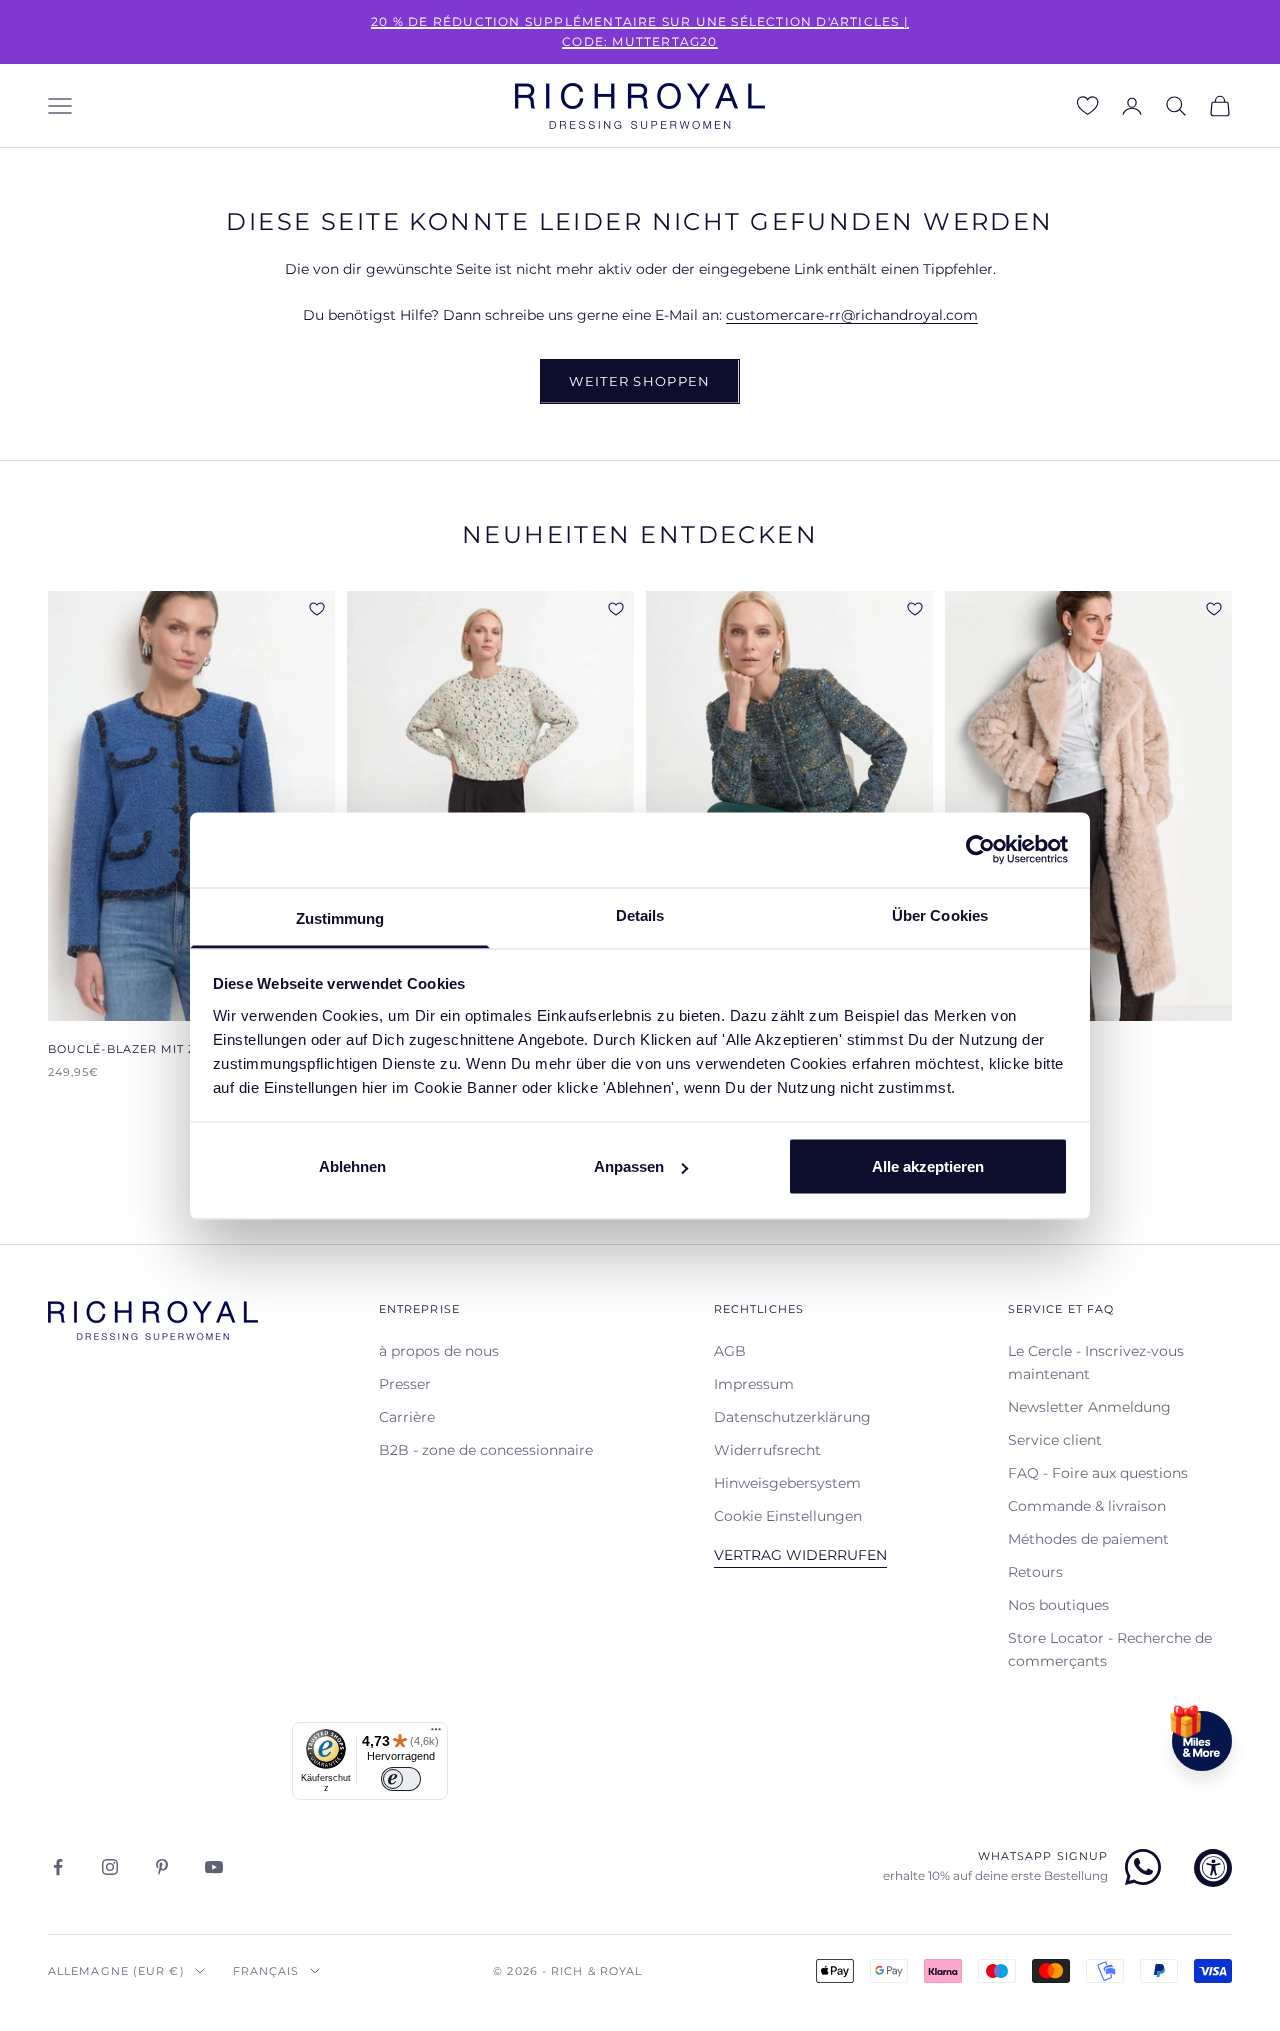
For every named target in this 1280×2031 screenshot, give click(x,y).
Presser (405, 1384)
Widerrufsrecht (767, 1450)
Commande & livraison (1087, 1506)
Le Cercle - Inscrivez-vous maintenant (1096, 1362)
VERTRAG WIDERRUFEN (800, 1555)
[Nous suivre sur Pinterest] (162, 1867)
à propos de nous (439, 1351)
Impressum (754, 1384)
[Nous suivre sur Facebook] (58, 1867)
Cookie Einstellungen (788, 1516)
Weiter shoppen (639, 381)
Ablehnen (352, 1166)
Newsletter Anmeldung (1089, 1407)
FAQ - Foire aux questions (1098, 1473)
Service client (1055, 1440)
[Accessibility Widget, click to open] (1213, 1868)
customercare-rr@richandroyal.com (852, 315)
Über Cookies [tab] (940, 914)
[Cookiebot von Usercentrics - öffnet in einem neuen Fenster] (980, 850)
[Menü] (436, 1734)
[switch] (401, 1779)
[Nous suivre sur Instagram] (110, 1867)
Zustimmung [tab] (340, 917)
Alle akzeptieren (928, 1166)
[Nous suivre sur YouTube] (214, 1867)
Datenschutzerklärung (792, 1417)
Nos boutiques (1058, 1605)
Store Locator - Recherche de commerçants (1110, 1649)
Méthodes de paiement (1088, 1539)
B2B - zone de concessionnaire (486, 1450)
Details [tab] (640, 914)
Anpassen (629, 1166)
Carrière (407, 1417)
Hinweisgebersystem (787, 1483)
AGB (730, 1351)
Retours (1035, 1572)
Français (266, 1971)
